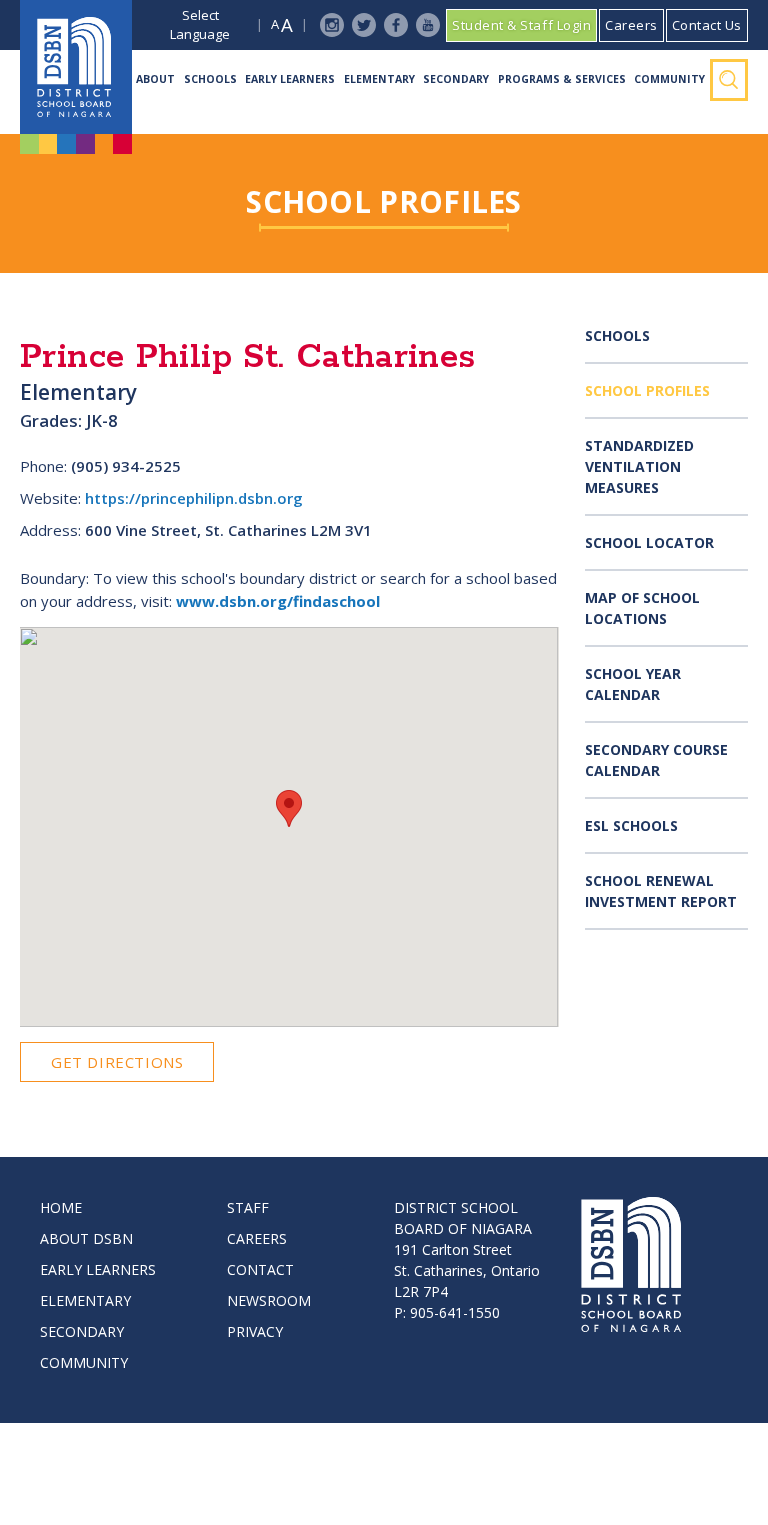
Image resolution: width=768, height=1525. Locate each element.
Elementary (379, 79)
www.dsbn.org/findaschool (278, 601)
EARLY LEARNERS (98, 1269)
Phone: (43, 466)
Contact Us (707, 25)
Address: (50, 530)
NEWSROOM (269, 1300)
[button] (289, 808)
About (155, 79)
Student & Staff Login (521, 25)
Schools (210, 79)
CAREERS (257, 1238)
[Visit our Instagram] (332, 25)
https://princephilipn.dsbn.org (194, 498)
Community (669, 79)
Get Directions (117, 1062)
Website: (50, 498)
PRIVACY (255, 1331)
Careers (631, 25)
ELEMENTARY (85, 1300)
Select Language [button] (200, 25)
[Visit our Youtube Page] (428, 25)
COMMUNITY (84, 1362)
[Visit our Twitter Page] (364, 25)
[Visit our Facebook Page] (396, 25)
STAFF (248, 1207)
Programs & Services (562, 79)
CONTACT (260, 1269)
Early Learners (290, 79)
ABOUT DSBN (86, 1238)
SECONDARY (82, 1331)
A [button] (275, 24)
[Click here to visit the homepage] (76, 67)
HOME (61, 1207)
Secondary (456, 79)
